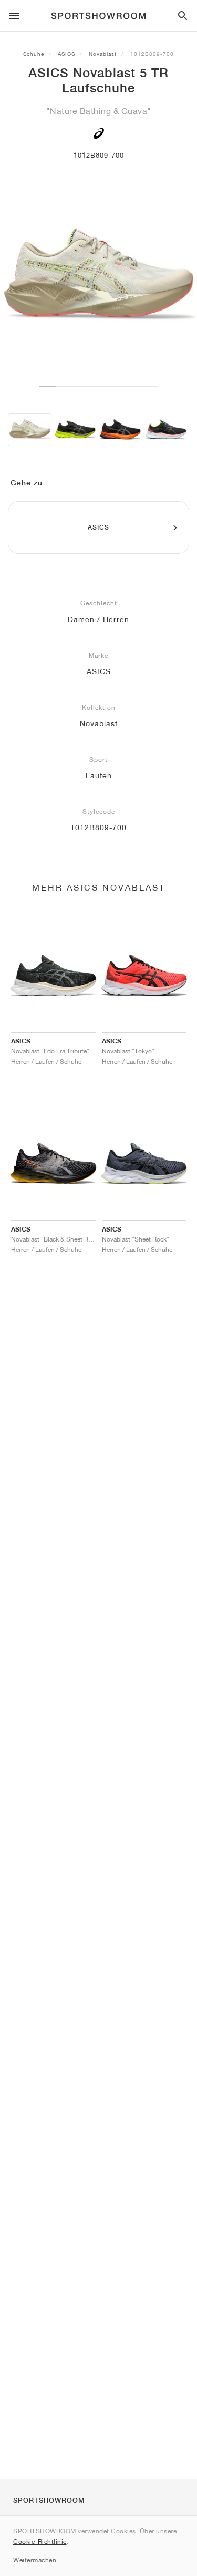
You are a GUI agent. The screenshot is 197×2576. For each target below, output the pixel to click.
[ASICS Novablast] (75, 430)
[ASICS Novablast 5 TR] (30, 430)
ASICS (66, 54)
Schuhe (34, 54)
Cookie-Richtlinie (40, 2542)
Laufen (99, 775)
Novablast (103, 54)
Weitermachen (35, 2560)
